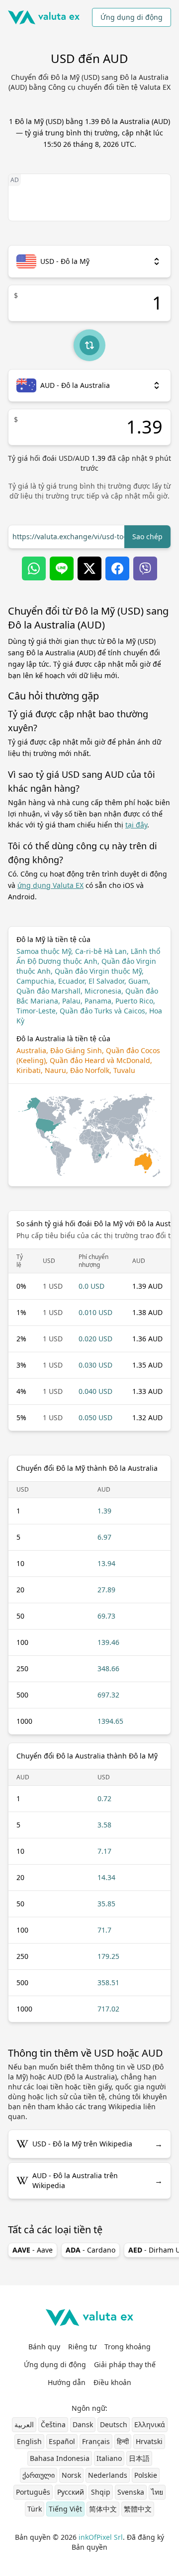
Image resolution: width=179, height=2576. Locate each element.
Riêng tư (82, 2347)
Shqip (101, 2492)
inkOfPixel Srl (101, 2537)
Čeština (53, 2424)
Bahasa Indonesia (60, 2458)
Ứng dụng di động (132, 17)
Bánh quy (44, 2347)
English (29, 2441)
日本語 (139, 2458)
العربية (24, 2424)
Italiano (109, 2458)
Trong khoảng (128, 2347)
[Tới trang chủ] (44, 17)
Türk (35, 2509)
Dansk (83, 2424)
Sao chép (147, 536)
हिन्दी (123, 2441)
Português (33, 2492)
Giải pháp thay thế (125, 2364)
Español (62, 2441)
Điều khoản (112, 2382)
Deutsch (114, 2424)
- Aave (33, 2250)
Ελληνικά (150, 2424)
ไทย (157, 2492)
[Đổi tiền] (89, 345)
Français (96, 2441)
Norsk (71, 2475)
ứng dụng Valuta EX (50, 885)
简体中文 (103, 2509)
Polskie (146, 2475)
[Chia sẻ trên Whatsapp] (34, 568)
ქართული (39, 2475)
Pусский (71, 2492)
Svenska (131, 2492)
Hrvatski (149, 2441)
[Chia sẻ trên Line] (62, 568)
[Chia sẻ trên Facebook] (117, 568)
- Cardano (90, 2250)
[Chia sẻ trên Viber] (145, 568)
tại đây (136, 825)
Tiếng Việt (65, 2509)
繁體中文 (138, 2509)
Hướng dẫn (67, 2382)
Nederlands (108, 2475)
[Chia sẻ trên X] (89, 568)
